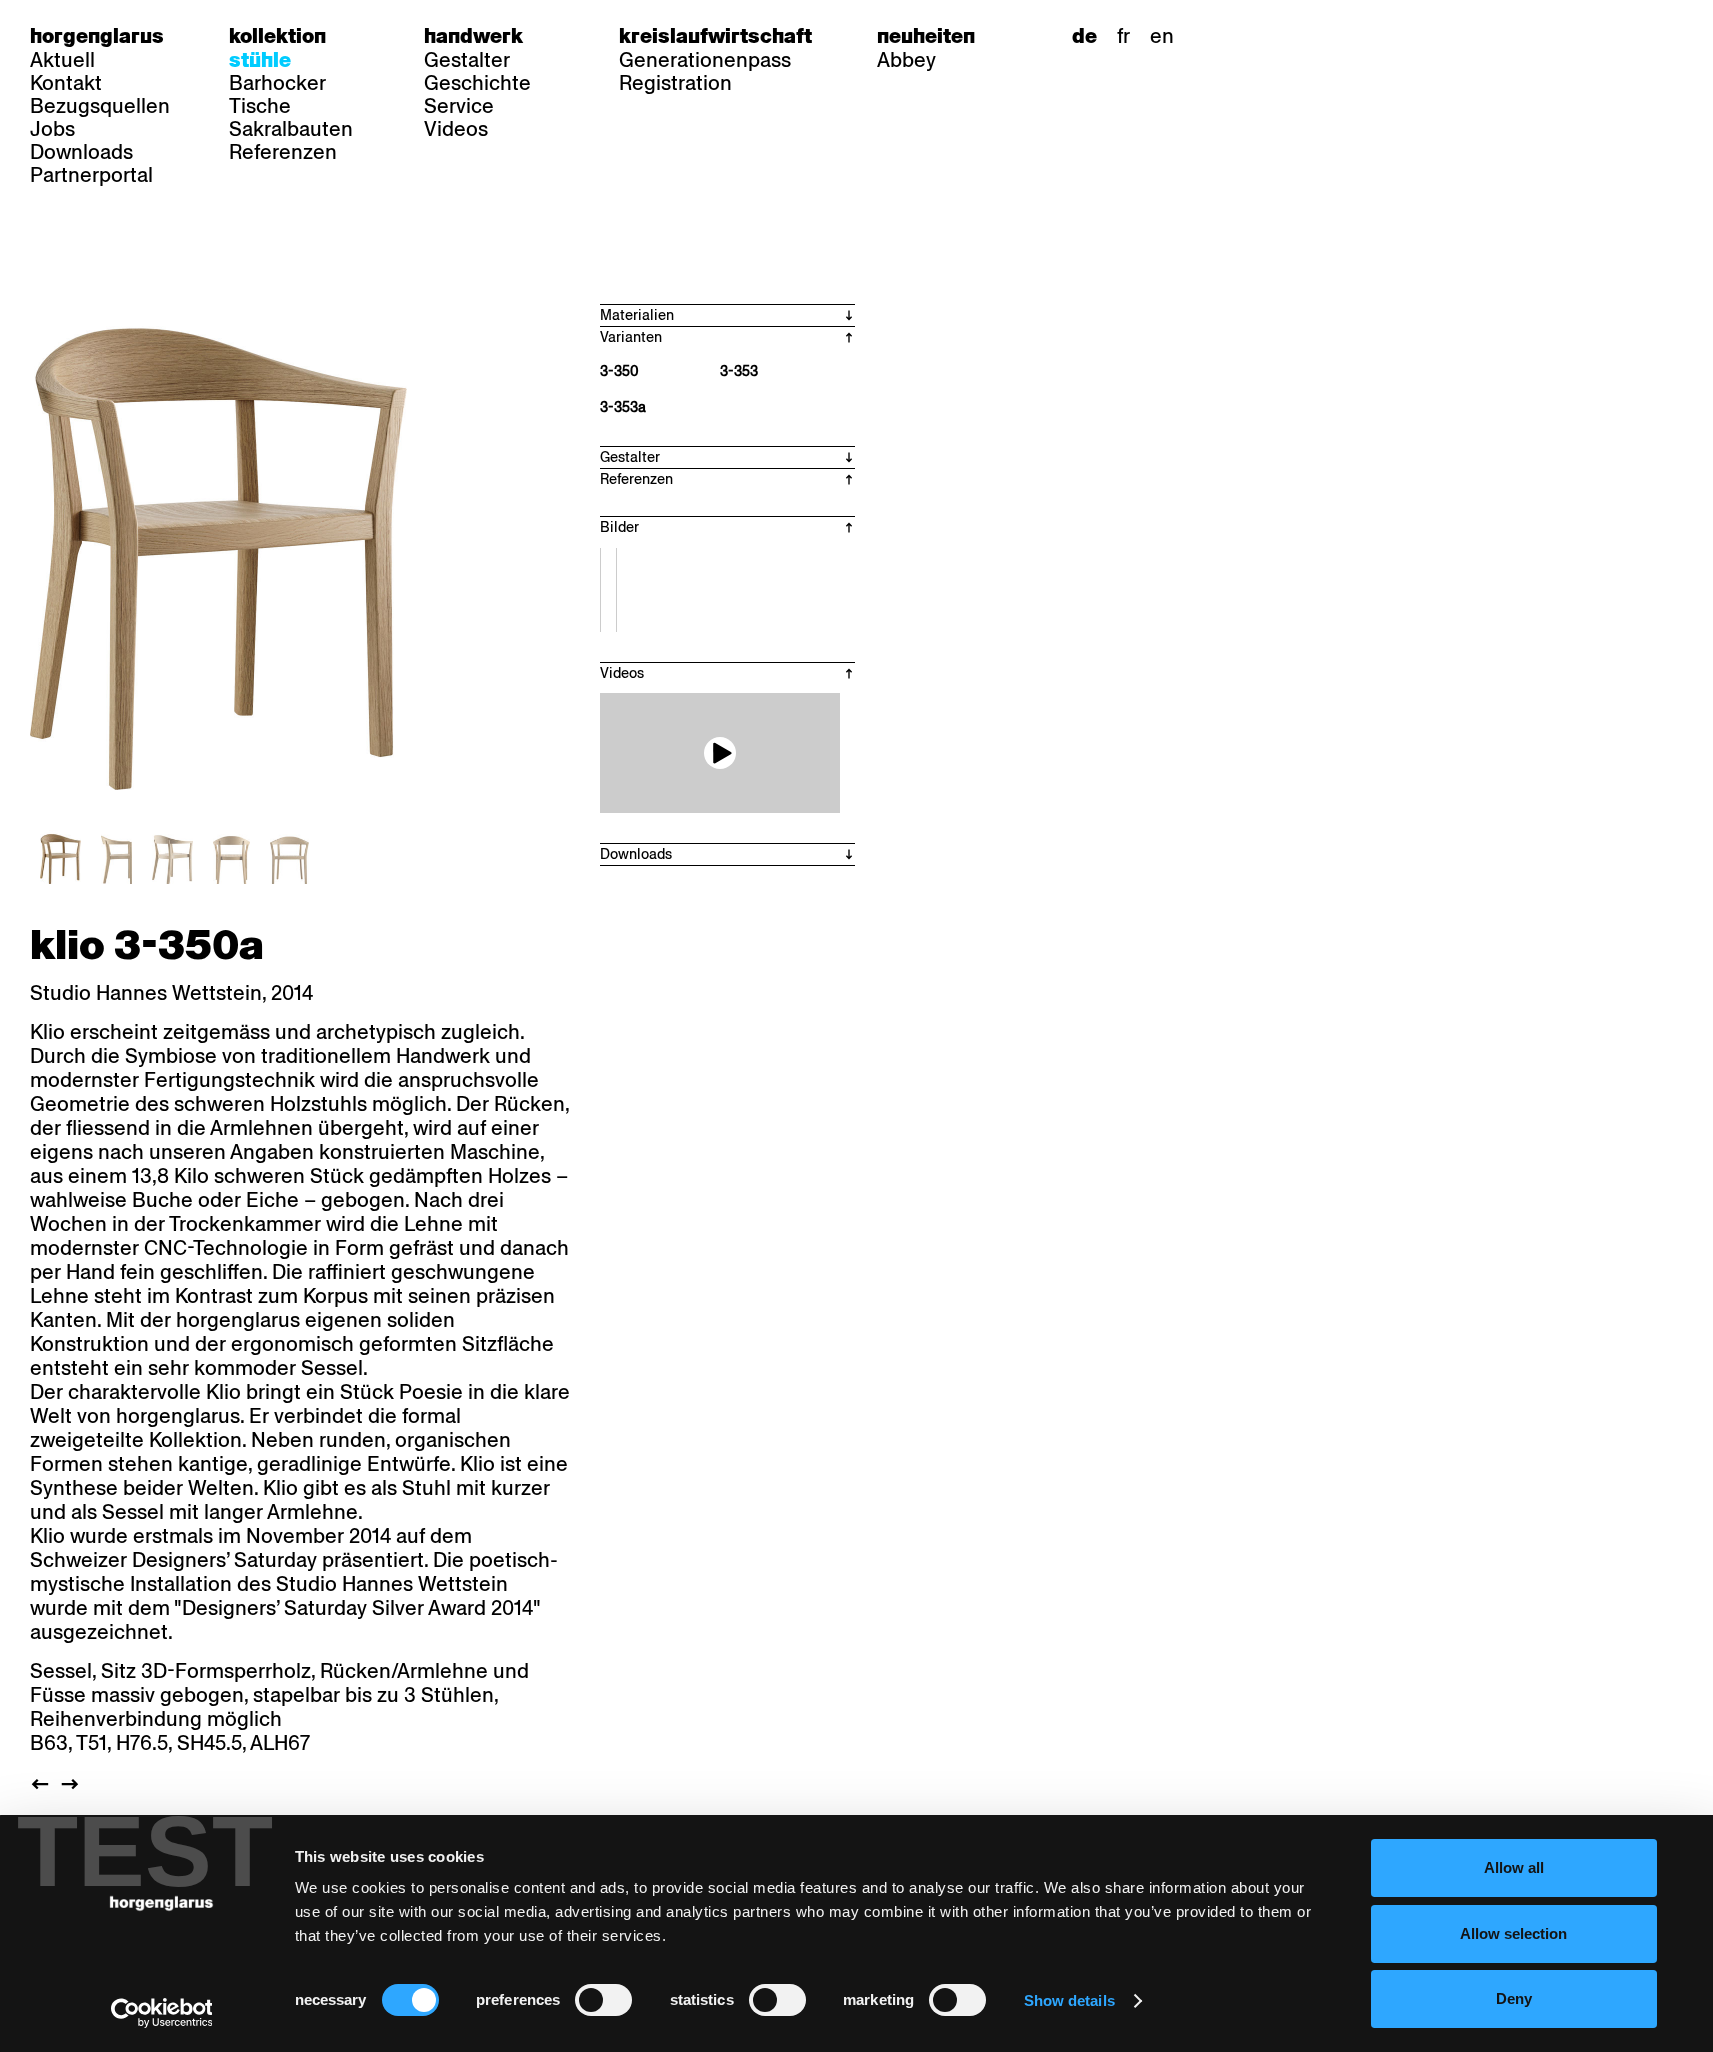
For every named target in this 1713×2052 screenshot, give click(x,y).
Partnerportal (91, 175)
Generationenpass (705, 60)
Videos (456, 129)
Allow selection (1513, 1933)
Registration (675, 83)
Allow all (1514, 1867)
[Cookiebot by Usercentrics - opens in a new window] (161, 2013)
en (1162, 36)
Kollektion (277, 36)
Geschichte (477, 83)
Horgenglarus (97, 36)
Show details (1069, 2000)
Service (459, 106)
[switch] (603, 2000)
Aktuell (62, 60)
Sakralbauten (291, 129)
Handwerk (473, 36)
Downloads (81, 152)
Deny (1514, 1998)
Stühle (260, 60)
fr (1123, 36)
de (1084, 36)
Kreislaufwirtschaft (715, 36)
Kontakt (66, 83)
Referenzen (283, 152)
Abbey (906, 60)
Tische (260, 106)
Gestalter (467, 60)
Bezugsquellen (100, 106)
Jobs (52, 129)
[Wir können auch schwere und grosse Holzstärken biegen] (720, 753)
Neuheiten (926, 36)
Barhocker (277, 83)
